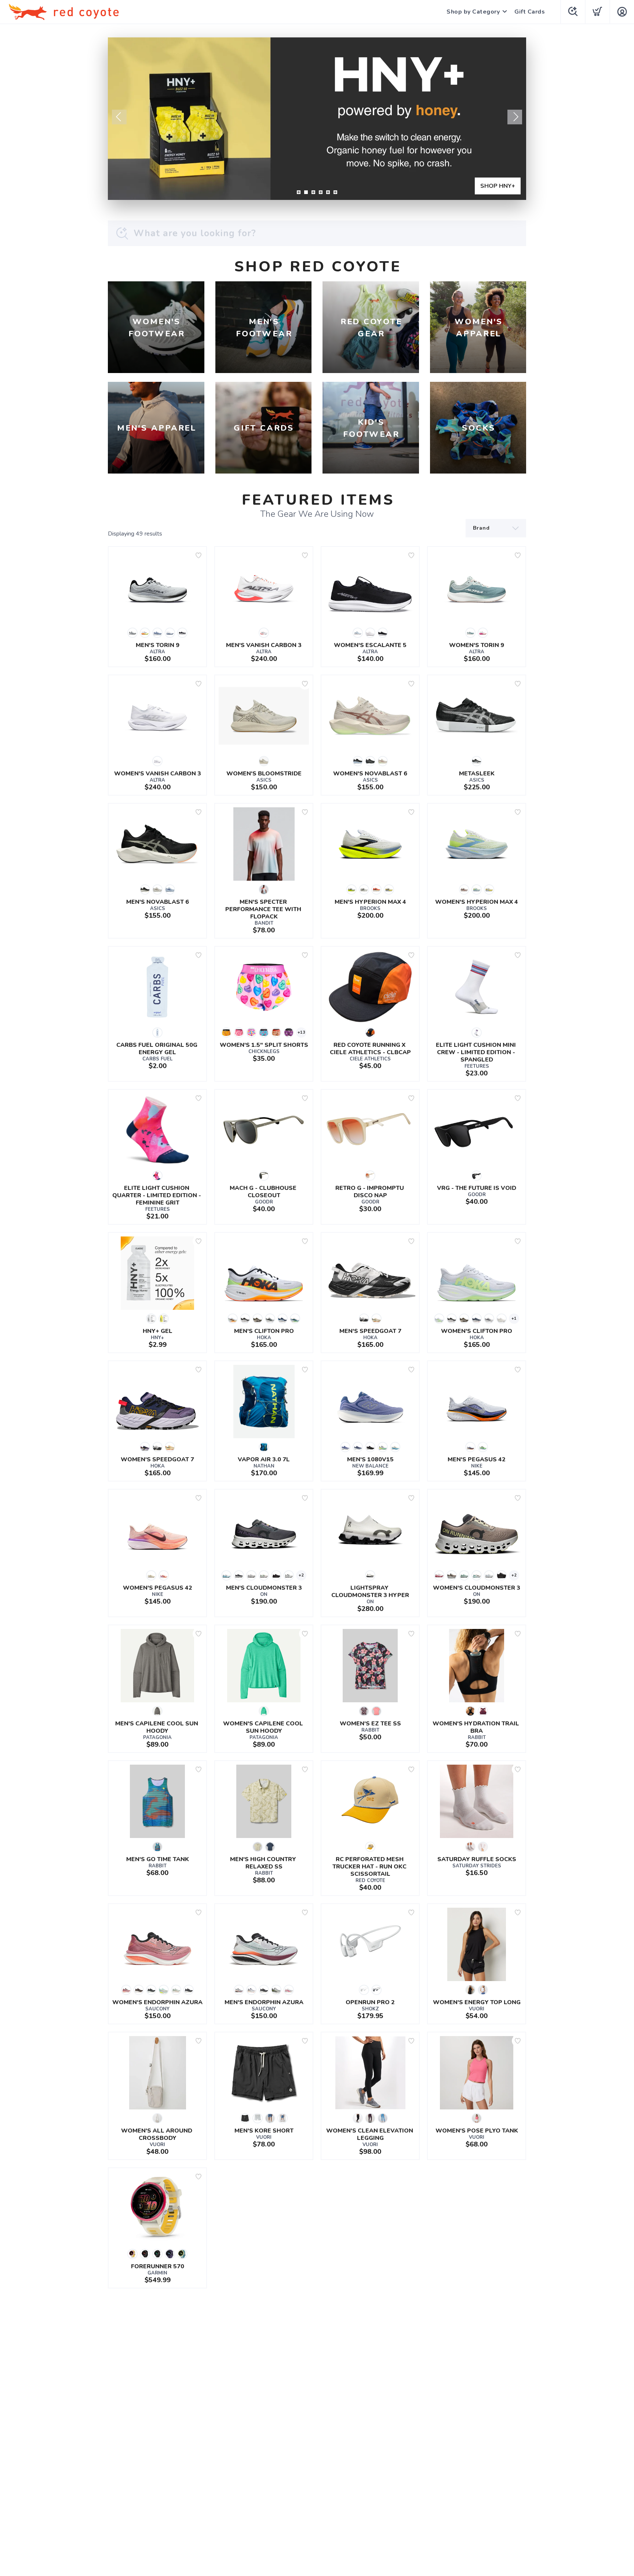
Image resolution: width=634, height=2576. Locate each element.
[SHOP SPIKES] (317, 119)
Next (515, 117)
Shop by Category (473, 12)
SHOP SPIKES (495, 186)
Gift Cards (530, 12)
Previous (119, 117)
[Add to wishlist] (198, 555)
